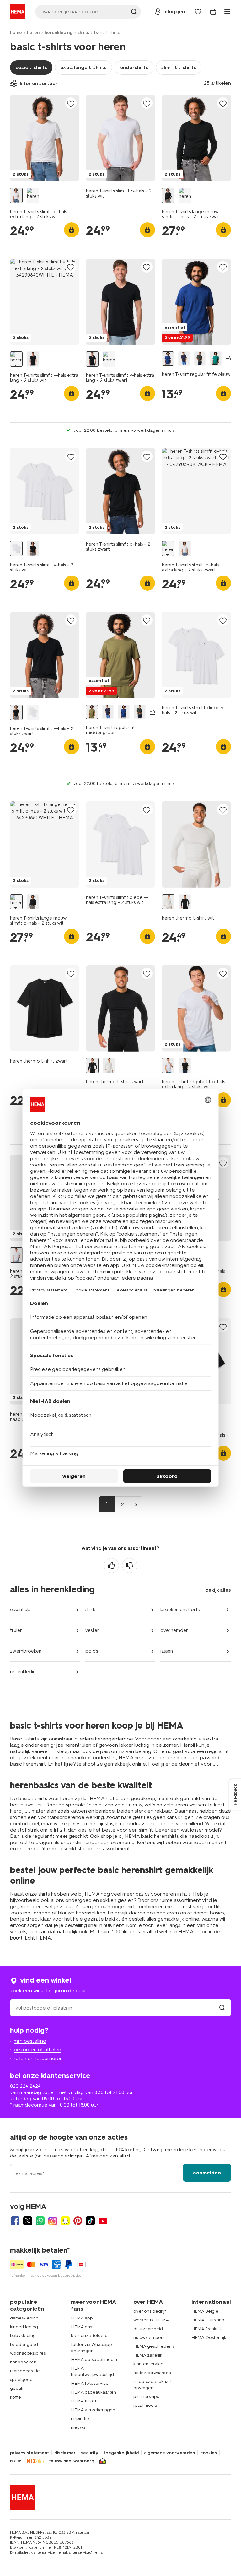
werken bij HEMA (151, 2320)
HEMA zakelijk (148, 2355)
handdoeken (23, 2362)
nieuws (78, 2427)
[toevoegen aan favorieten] (71, 103)
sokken (108, 1900)
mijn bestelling (30, 2041)
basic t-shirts (31, 67)
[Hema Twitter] (28, 2221)
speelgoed (21, 2380)
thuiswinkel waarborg (72, 2461)
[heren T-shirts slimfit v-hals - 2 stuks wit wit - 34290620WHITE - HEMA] (16, 549)
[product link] (45, 138)
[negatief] (130, 1566)
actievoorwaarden (152, 2373)
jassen (167, 1651)
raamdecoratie (25, 2371)
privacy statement (29, 2453)
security (90, 2453)
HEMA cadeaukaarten (94, 2392)
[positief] (111, 1566)
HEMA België (205, 2311)
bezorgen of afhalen (37, 2050)
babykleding (23, 2336)
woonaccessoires (28, 2353)
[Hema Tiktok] (90, 2221)
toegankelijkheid (121, 2453)
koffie (16, 2397)
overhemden (174, 1630)
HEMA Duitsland (208, 2320)
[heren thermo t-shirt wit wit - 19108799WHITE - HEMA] (168, 902)
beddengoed (24, 2344)
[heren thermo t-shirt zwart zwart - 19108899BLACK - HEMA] (185, 902)
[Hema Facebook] (15, 2221)
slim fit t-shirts (179, 67)
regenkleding (24, 1672)
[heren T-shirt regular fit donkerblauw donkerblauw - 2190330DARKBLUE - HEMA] (184, 359)
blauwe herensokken (82, 1913)
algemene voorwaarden (169, 2453)
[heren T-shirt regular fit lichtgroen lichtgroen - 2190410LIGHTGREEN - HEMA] (216, 359)
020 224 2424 (25, 2086)
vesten (93, 1630)
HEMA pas (81, 2327)
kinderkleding (24, 2327)
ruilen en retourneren (38, 2058)
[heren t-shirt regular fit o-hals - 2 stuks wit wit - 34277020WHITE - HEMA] (16, 1255)
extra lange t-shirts (83, 67)
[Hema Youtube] (103, 2221)
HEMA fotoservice (90, 2383)
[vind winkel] (222, 2008)
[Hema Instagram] (53, 2221)
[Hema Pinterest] (78, 2221)
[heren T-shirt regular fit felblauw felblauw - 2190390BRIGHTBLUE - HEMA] (168, 359)
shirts (83, 32)
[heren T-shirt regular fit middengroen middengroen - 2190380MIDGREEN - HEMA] (92, 712)
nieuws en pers (149, 2338)
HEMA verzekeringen (93, 2410)
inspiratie (80, 2419)
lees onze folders (89, 2336)
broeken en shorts (180, 1610)
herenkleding (59, 32)
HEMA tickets (85, 2401)
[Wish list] (198, 12)
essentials (20, 1610)
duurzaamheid (148, 2329)
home (16, 32)
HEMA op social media (94, 2360)
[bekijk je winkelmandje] (213, 12)
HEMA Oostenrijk (209, 2338)
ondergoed (78, 1900)
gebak (17, 2388)
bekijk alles (218, 1590)
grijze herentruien (71, 1745)
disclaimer (65, 2453)
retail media (145, 2405)
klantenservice (148, 2364)
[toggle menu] (227, 12)
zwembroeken (26, 1651)
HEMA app (82, 2318)
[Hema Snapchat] (65, 2221)
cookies (209, 2453)
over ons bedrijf (150, 2311)
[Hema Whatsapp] (40, 2221)
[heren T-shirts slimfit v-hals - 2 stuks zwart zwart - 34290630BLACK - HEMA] (33, 549)
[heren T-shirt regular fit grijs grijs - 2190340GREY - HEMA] (200, 359)
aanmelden (207, 2173)
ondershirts (134, 67)
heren (33, 32)
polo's (92, 1651)
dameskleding (24, 2318)
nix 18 (16, 2461)
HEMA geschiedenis (154, 2346)
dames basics (209, 1913)
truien (16, 1630)
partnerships (146, 2397)
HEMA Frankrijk (207, 2329)
